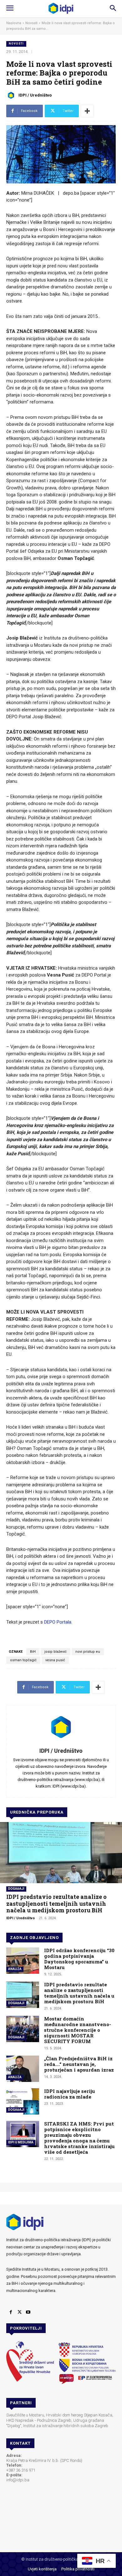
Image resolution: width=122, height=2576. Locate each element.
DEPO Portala (58, 1622)
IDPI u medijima (21, 2142)
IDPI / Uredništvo (35, 95)
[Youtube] (28, 2312)
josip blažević (56, 1652)
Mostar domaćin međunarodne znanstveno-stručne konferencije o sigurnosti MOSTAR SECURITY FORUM (78, 2030)
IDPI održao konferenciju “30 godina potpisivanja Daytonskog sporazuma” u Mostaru (79, 1959)
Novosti (31, 23)
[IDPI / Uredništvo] (12, 95)
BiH (33, 1652)
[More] (87, 111)
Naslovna (14, 23)
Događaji (16, 1889)
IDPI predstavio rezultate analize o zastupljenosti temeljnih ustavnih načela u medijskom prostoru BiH (56, 1903)
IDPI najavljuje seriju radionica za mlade (70, 2094)
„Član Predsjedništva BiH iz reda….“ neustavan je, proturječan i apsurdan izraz (79, 2064)
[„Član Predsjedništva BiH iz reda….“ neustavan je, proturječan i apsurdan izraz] (23, 2069)
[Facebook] (11, 2312)
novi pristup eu (88, 1652)
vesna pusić (55, 1660)
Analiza (15, 1969)
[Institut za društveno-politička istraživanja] (61, 8)
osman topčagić (23, 1660)
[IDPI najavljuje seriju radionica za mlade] (23, 2101)
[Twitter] (19, 2312)
